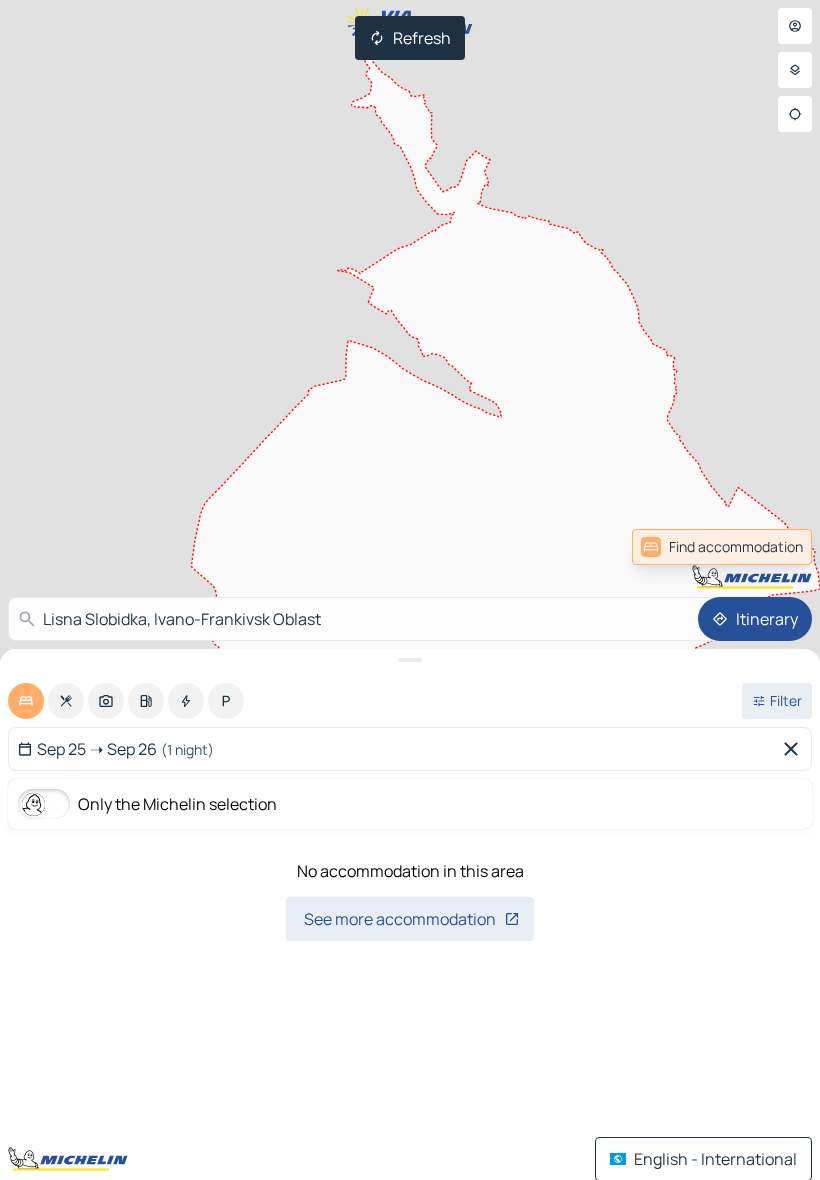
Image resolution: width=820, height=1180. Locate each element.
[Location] (795, 114)
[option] (26, 701)
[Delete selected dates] (795, 749)
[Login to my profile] (795, 26)
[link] (768, 547)
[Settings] (795, 70)
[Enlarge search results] (410, 660)
